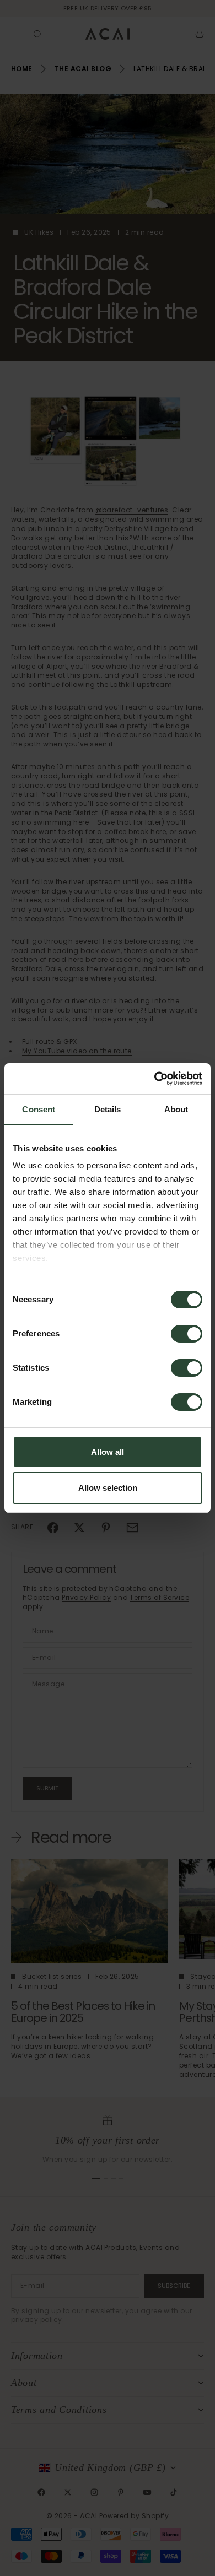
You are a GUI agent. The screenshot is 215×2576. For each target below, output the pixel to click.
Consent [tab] (39, 1109)
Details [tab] (108, 1109)
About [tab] (176, 1109)
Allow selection (108, 1488)
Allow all (108, 1452)
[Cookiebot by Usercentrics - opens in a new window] (155, 1079)
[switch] (187, 1334)
